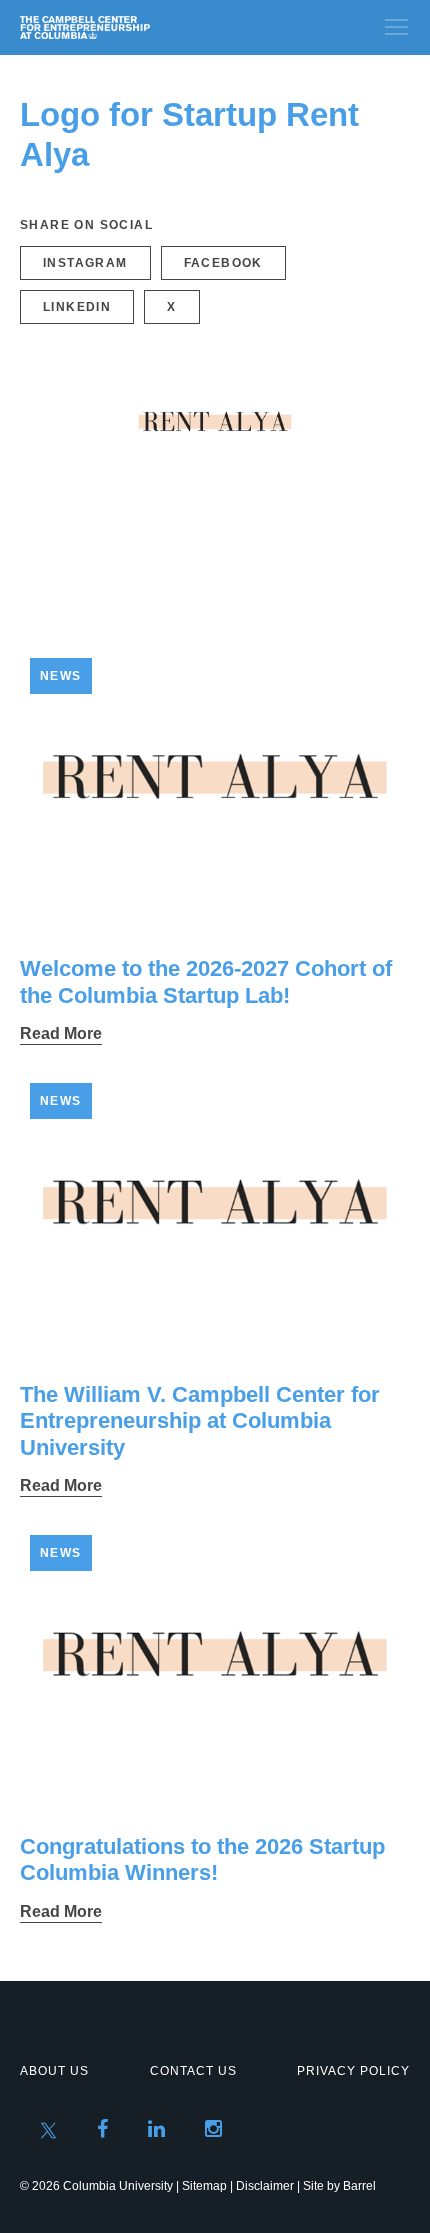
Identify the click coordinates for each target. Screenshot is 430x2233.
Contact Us (193, 2071)
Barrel (359, 2186)
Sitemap (204, 2186)
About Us (54, 2071)
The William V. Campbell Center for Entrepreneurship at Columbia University (200, 1421)
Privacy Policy (353, 2071)
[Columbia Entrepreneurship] (127, 27)
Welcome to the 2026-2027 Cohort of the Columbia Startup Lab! (206, 981)
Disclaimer (265, 2186)
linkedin (77, 307)
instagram (85, 263)
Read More (61, 1033)
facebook (223, 263)
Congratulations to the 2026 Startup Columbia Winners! (202, 1859)
